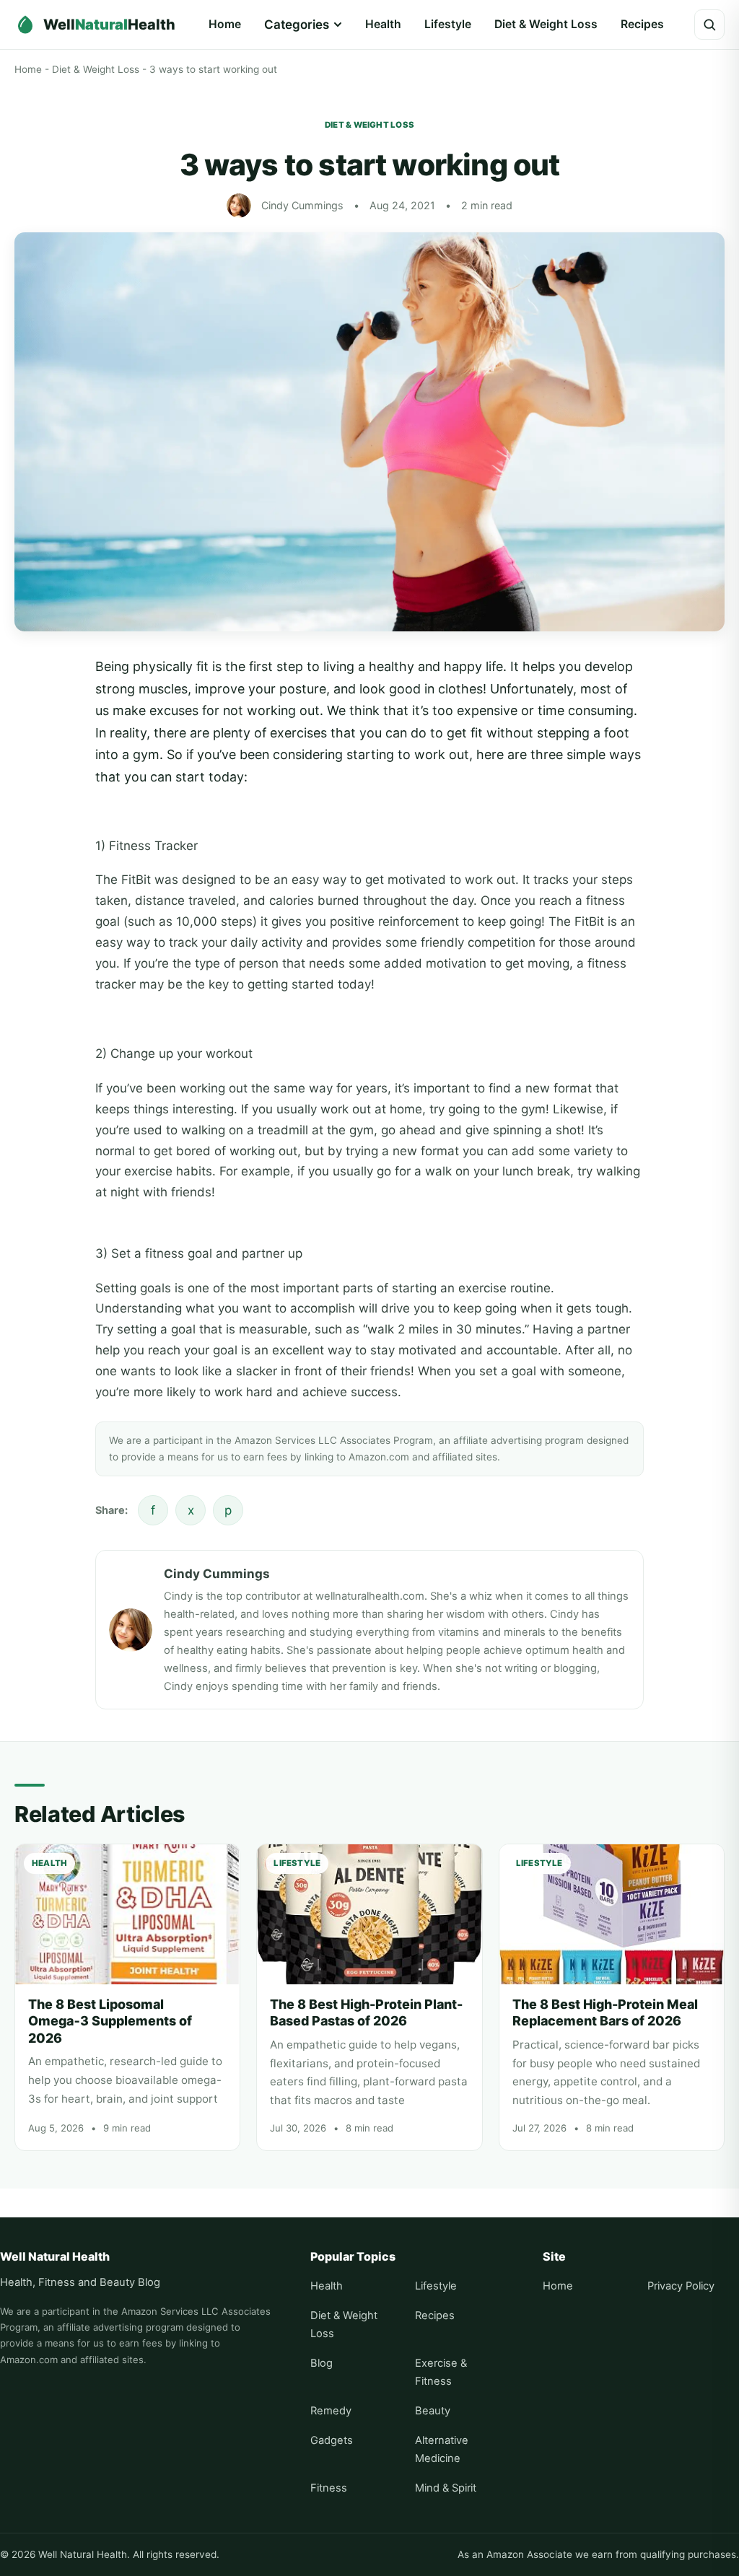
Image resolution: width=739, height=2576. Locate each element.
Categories (297, 25)
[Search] (709, 25)
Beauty (433, 2411)
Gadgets (332, 2440)
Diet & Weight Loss (546, 24)
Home (225, 24)
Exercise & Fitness (441, 2372)
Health (383, 24)
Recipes (642, 24)
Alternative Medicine (442, 2449)
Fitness (329, 2488)
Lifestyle (448, 24)
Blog (322, 2363)
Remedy (331, 2411)
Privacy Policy (681, 2286)
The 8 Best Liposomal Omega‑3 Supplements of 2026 (110, 2021)
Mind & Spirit (446, 2488)
